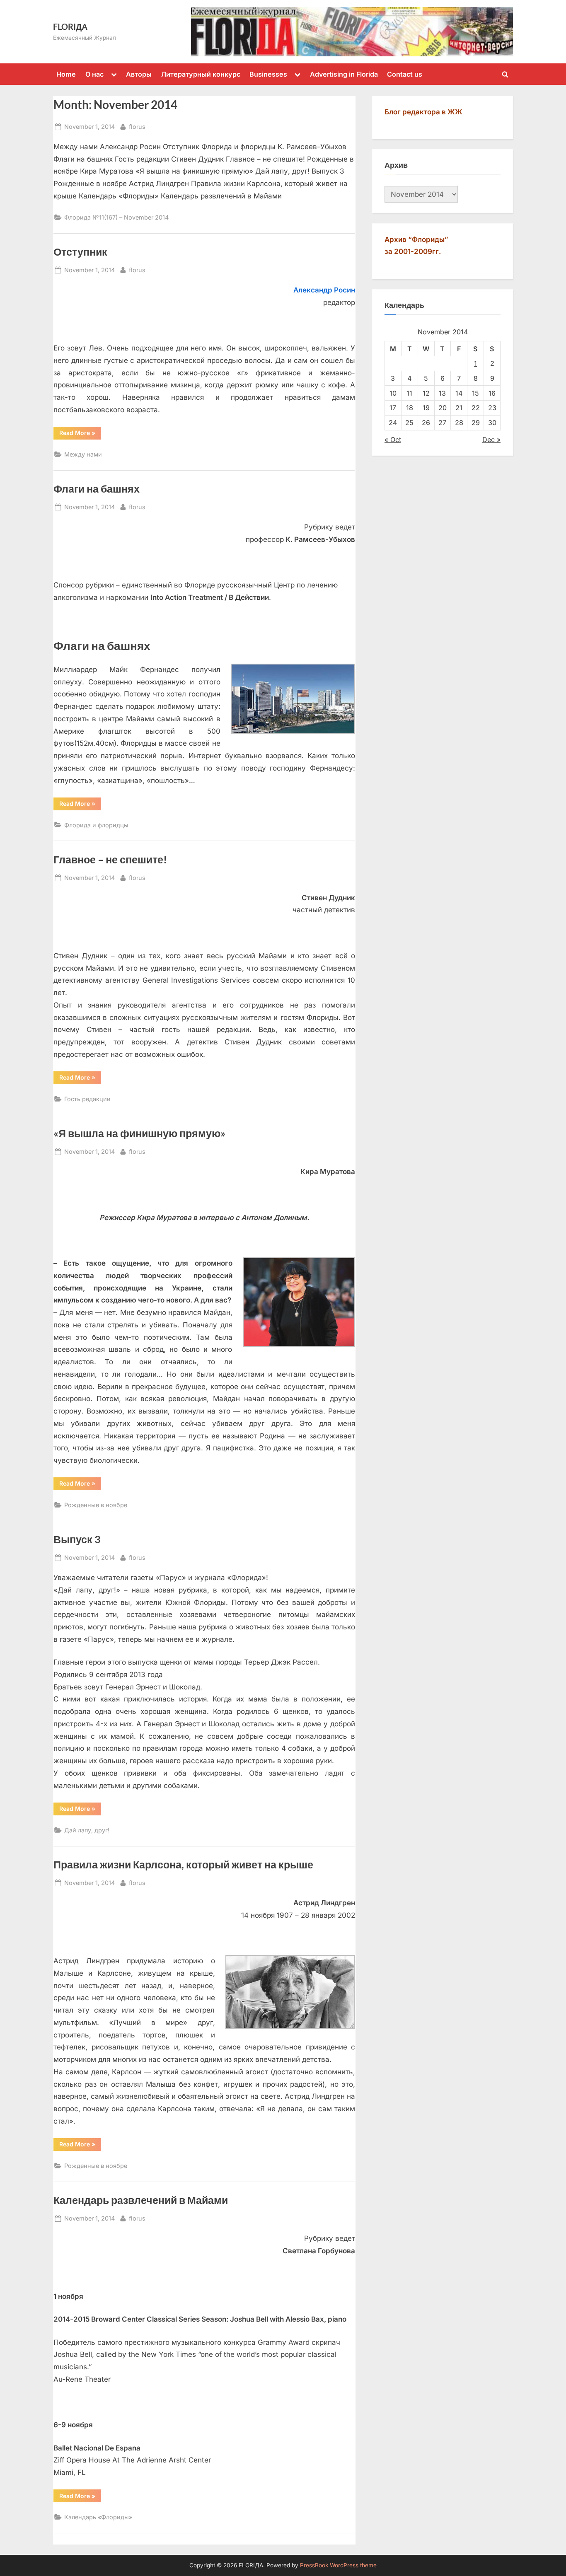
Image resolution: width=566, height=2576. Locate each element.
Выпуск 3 (77, 1539)
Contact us (405, 74)
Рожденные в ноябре (96, 1505)
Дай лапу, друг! (87, 1830)
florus (137, 126)
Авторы (139, 74)
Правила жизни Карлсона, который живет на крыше (183, 1864)
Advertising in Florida (344, 74)
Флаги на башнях (97, 489)
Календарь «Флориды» (98, 2517)
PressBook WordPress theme (338, 2565)
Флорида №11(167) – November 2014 (116, 217)
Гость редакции (87, 1099)
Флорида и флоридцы (96, 825)
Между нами (83, 454)
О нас (94, 74)
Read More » (80, 433)
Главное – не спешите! (110, 859)
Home (66, 74)
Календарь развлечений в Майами (141, 2200)
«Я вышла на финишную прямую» (139, 1133)
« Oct (393, 440)
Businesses (268, 74)
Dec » (491, 440)
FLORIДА (70, 27)
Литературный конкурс (201, 74)
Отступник (80, 252)
